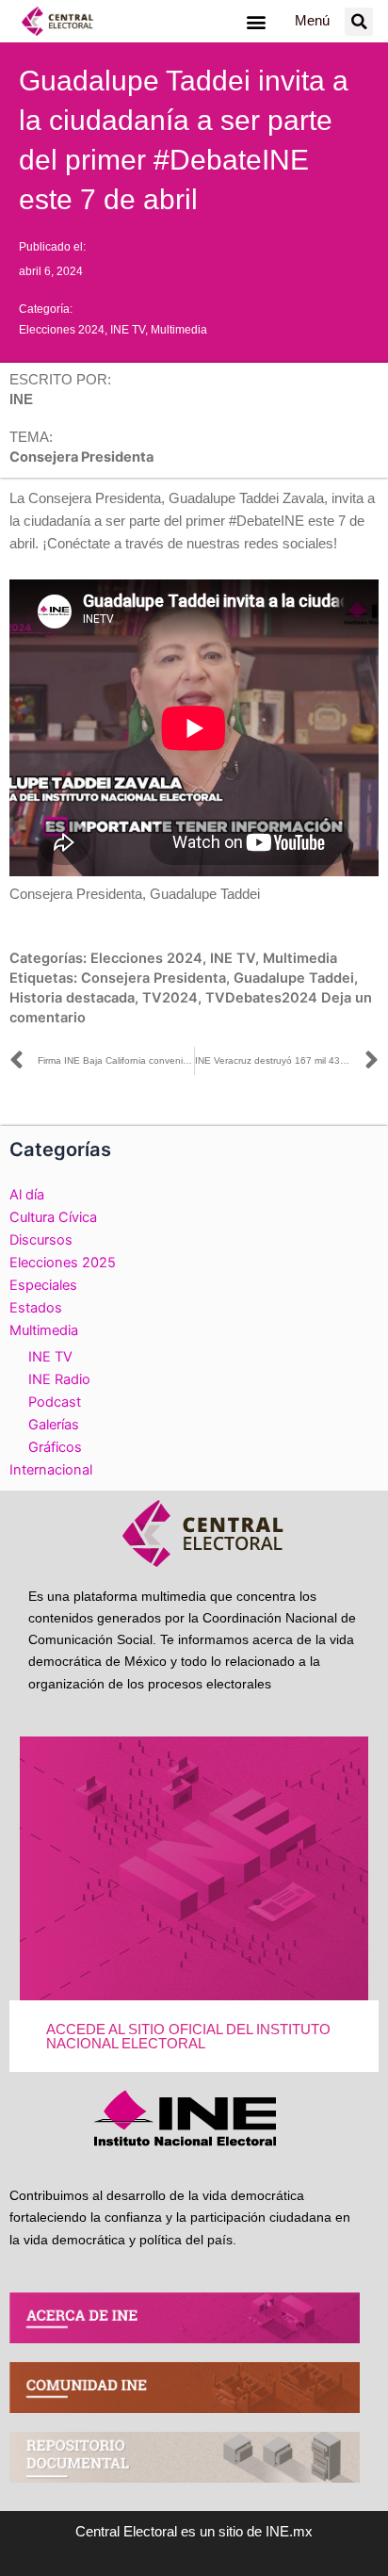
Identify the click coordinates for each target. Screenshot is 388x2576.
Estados (36, 1308)
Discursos (41, 1240)
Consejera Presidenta (154, 978)
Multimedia (179, 330)
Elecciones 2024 (62, 330)
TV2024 (170, 998)
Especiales (43, 1285)
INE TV (128, 330)
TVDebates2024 (261, 998)
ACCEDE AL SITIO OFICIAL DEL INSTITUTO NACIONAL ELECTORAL (188, 2037)
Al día (27, 1195)
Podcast (55, 1402)
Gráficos (55, 1447)
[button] (256, 21)
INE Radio (59, 1379)
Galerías (54, 1425)
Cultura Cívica (53, 1217)
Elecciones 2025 (63, 1263)
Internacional (51, 1470)
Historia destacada (72, 998)
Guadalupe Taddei (294, 978)
